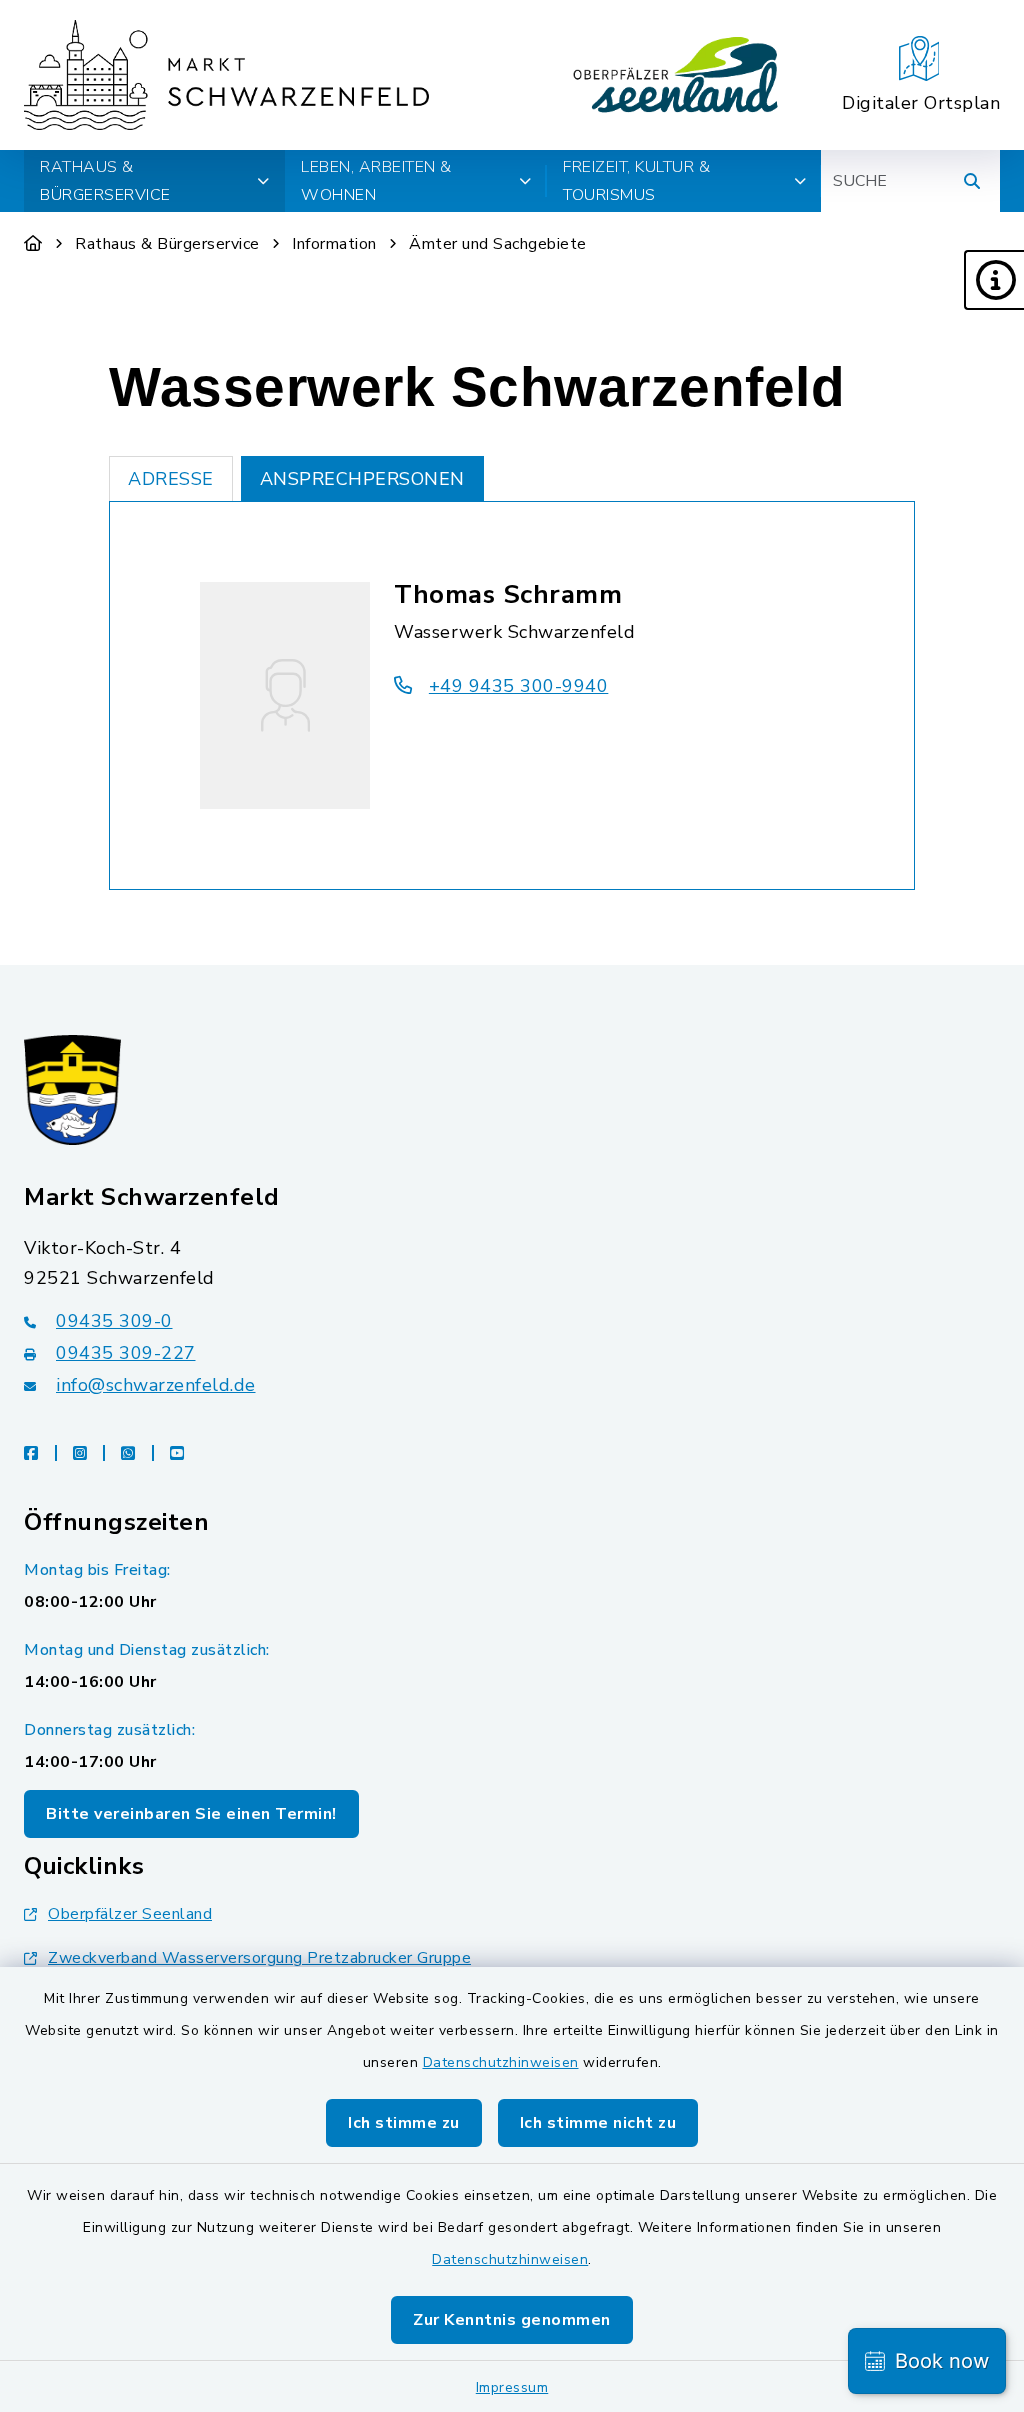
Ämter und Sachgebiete (498, 244)
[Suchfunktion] (972, 181)
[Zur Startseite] (33, 244)
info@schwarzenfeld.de (156, 1385)
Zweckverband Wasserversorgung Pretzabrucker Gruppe (259, 1958)
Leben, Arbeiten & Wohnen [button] (376, 181)
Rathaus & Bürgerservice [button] (105, 181)
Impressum (512, 2387)
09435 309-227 (126, 1353)
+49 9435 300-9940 (518, 686)
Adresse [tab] (171, 479)
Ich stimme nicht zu (598, 2123)
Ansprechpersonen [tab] (362, 479)
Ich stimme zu (404, 2123)
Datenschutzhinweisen (501, 2062)
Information (334, 244)
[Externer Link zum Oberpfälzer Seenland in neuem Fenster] (676, 75)
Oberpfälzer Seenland (130, 1914)
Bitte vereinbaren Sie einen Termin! (191, 1814)
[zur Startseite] (226, 75)
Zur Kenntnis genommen (512, 2320)
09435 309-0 (114, 1321)
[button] (994, 280)
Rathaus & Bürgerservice (167, 244)
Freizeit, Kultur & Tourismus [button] (636, 181)
